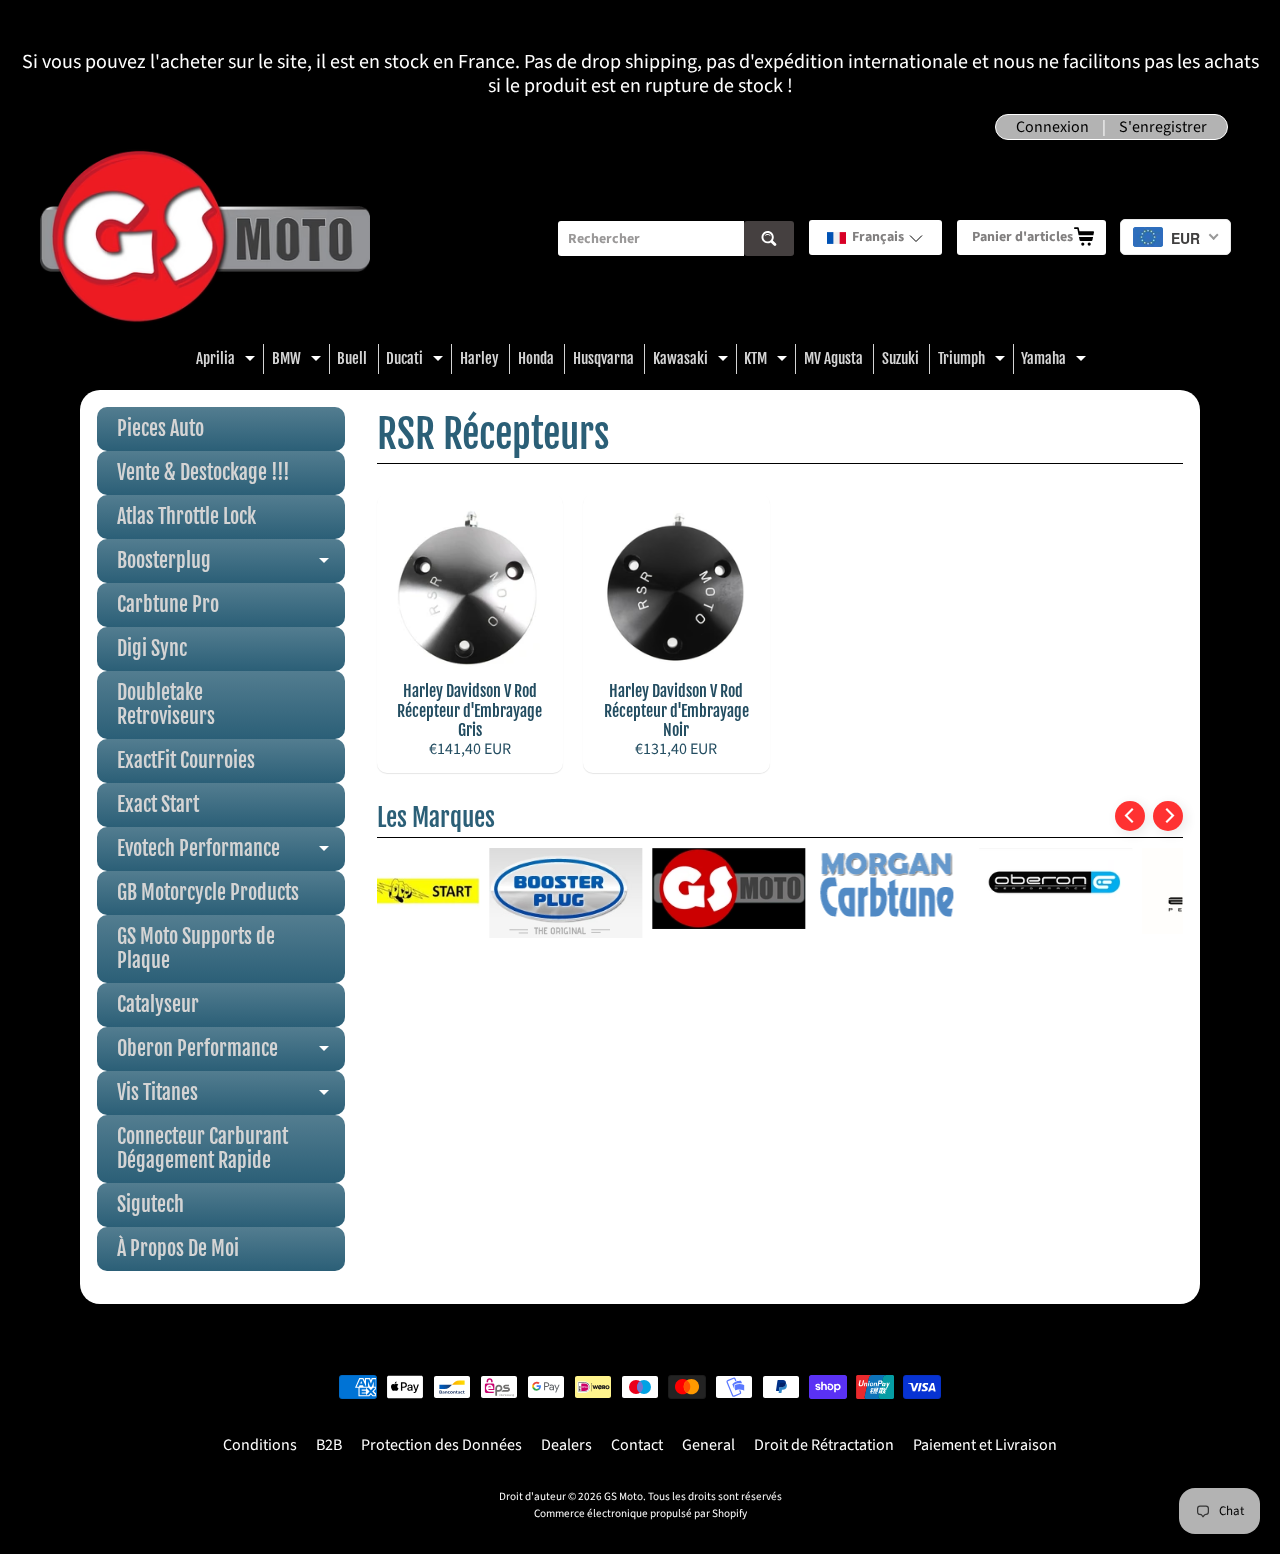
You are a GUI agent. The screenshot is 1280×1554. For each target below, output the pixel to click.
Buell (352, 358)
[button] (875, 237)
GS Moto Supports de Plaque (196, 948)
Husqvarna (603, 358)
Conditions (260, 1445)
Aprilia (228, 361)
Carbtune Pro (168, 604)
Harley (479, 358)
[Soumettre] (769, 238)
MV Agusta (833, 358)
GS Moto (623, 1496)
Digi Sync (152, 648)
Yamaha (1056, 361)
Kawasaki (693, 361)
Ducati (417, 361)
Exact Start (158, 804)
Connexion (1052, 127)
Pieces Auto (160, 428)
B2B (329, 1445)
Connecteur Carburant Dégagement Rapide (202, 1148)
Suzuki (900, 358)
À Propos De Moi (178, 1248)
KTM (768, 361)
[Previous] (1130, 816)
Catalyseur (158, 1004)
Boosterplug (231, 565)
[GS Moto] (205, 238)
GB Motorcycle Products (208, 892)
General (708, 1445)
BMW (299, 361)
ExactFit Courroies (186, 760)
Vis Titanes (231, 1097)
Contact (637, 1445)
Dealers (566, 1445)
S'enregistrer (1163, 127)
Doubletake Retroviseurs (166, 704)
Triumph (974, 361)
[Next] (1168, 816)
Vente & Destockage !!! (203, 472)
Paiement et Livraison (985, 1445)
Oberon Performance (231, 1053)
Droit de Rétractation (824, 1445)
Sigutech (150, 1204)
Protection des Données (441, 1445)
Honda (536, 358)
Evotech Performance (231, 853)
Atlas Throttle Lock (186, 516)
